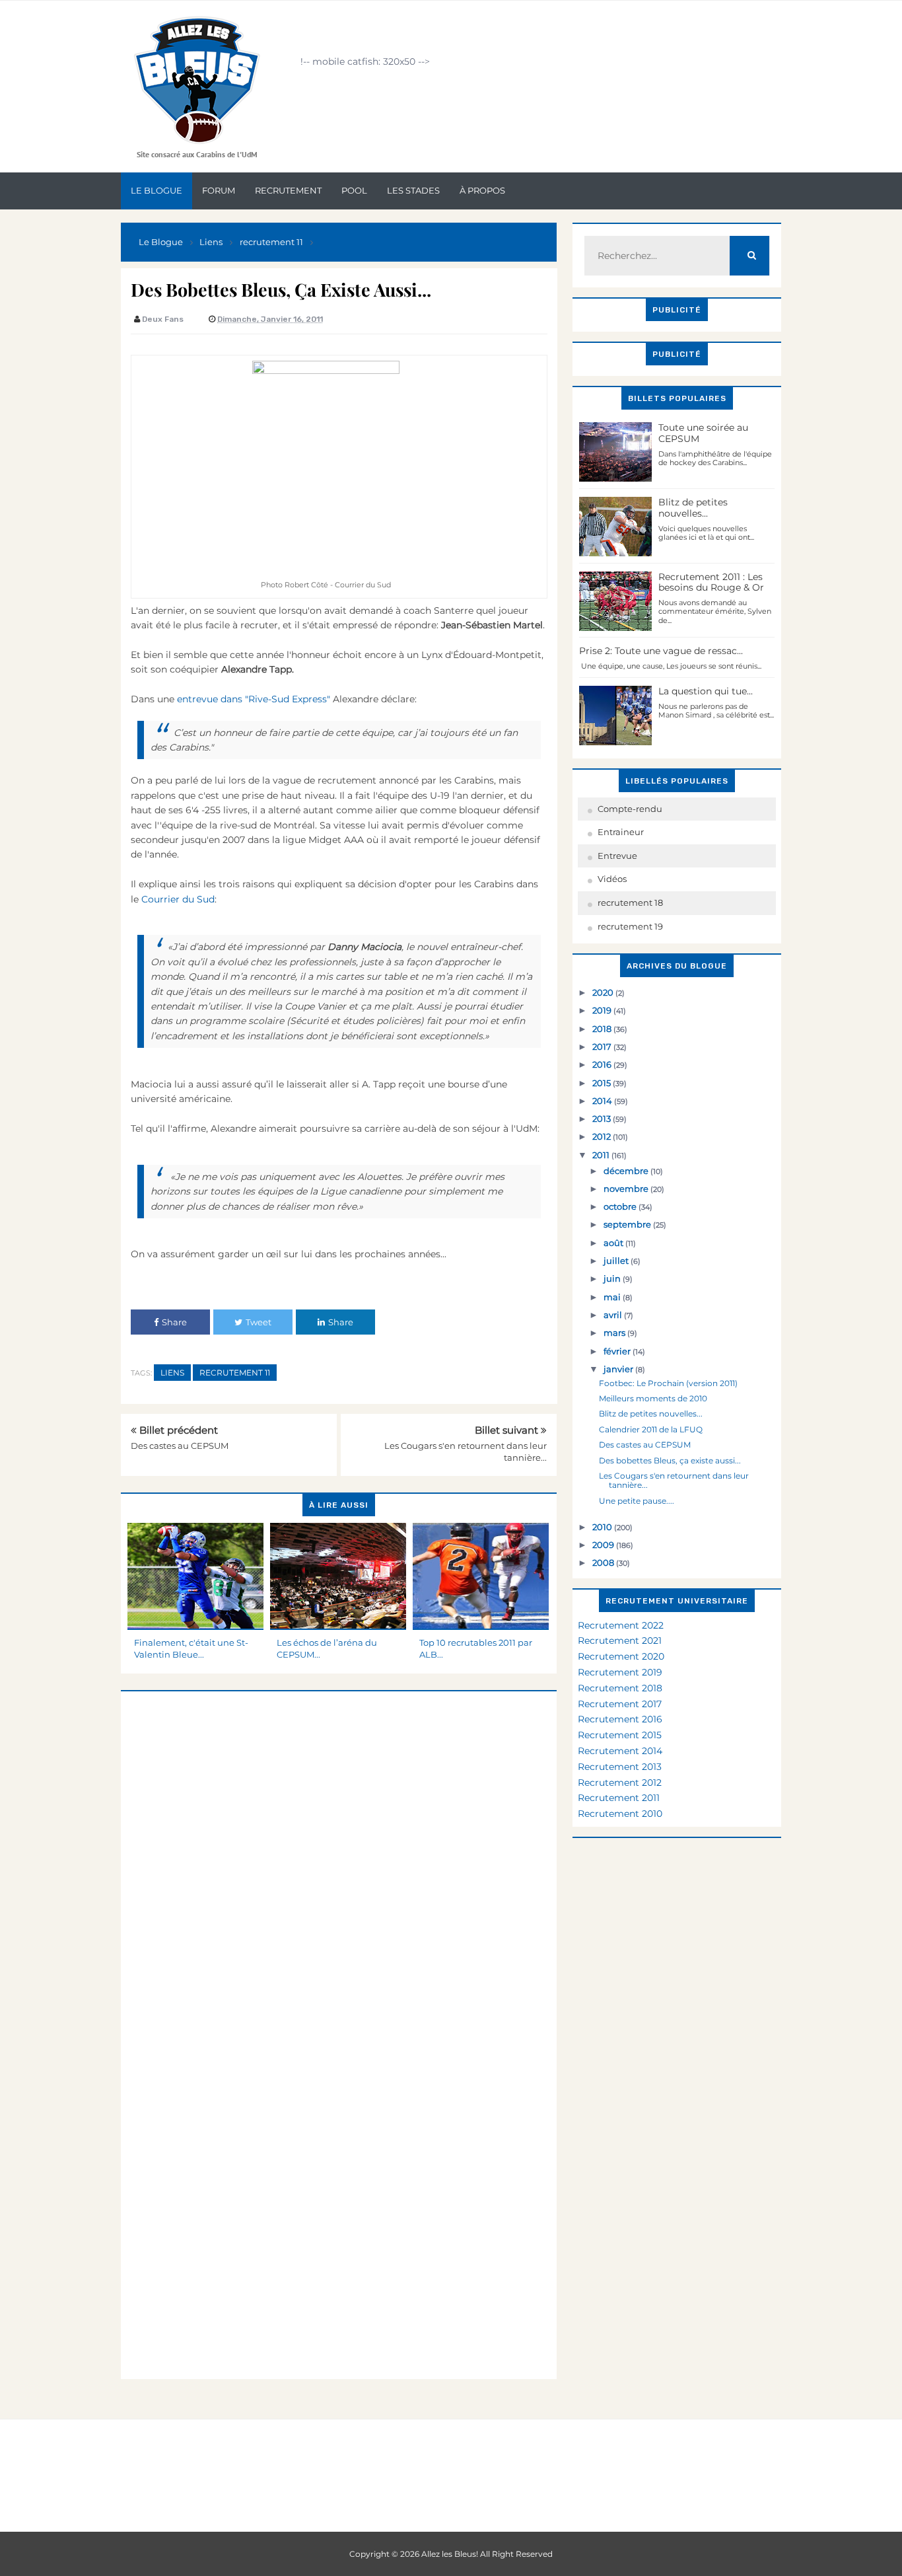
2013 (603, 1119)
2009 (604, 1545)
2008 (604, 1563)
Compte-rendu (630, 809)
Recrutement (288, 190)
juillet (617, 1261)
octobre (621, 1206)
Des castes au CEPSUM (180, 1446)
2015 (603, 1083)
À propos (482, 190)
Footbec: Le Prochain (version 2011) (668, 1383)
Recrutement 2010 (620, 1814)
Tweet (259, 1322)
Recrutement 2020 (621, 1656)
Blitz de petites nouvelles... (693, 508)
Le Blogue (156, 190)
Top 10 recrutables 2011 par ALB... (476, 1648)
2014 (603, 1101)
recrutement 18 (630, 902)
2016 (603, 1064)
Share (174, 1322)
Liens (172, 1373)
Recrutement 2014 (620, 1751)
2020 (604, 992)
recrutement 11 (235, 1373)
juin (613, 1278)
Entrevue (617, 856)
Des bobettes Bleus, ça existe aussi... (670, 1460)
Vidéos (612, 879)
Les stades (413, 190)
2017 (603, 1047)
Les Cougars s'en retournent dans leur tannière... (674, 1480)
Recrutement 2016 (620, 1719)
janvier (619, 1369)
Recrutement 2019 (620, 1672)
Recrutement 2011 (619, 1798)
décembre (627, 1171)
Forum (219, 190)
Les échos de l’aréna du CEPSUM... (327, 1648)
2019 (603, 1010)
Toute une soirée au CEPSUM (703, 433)
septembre (628, 1224)
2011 (602, 1155)
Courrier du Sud (178, 899)
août (614, 1243)
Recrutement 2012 (620, 1783)
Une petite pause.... (637, 1501)
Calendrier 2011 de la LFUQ (651, 1429)
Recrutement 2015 (620, 1735)
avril (614, 1315)
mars (615, 1333)
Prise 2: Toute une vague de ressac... (661, 651)
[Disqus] (339, 1857)
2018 (603, 1029)
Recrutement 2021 (620, 1640)
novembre (627, 1189)
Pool (354, 190)
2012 (603, 1136)
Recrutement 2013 (620, 1767)
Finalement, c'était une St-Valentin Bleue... (191, 1648)
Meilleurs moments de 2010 (653, 1398)
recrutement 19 (630, 926)
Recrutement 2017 (620, 1704)
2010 (603, 1527)
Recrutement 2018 (620, 1688)
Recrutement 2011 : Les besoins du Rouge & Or (711, 582)
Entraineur (621, 832)
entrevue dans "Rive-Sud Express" (252, 699)
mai (613, 1297)
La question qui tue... (706, 691)
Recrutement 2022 (621, 1625)
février (618, 1351)
